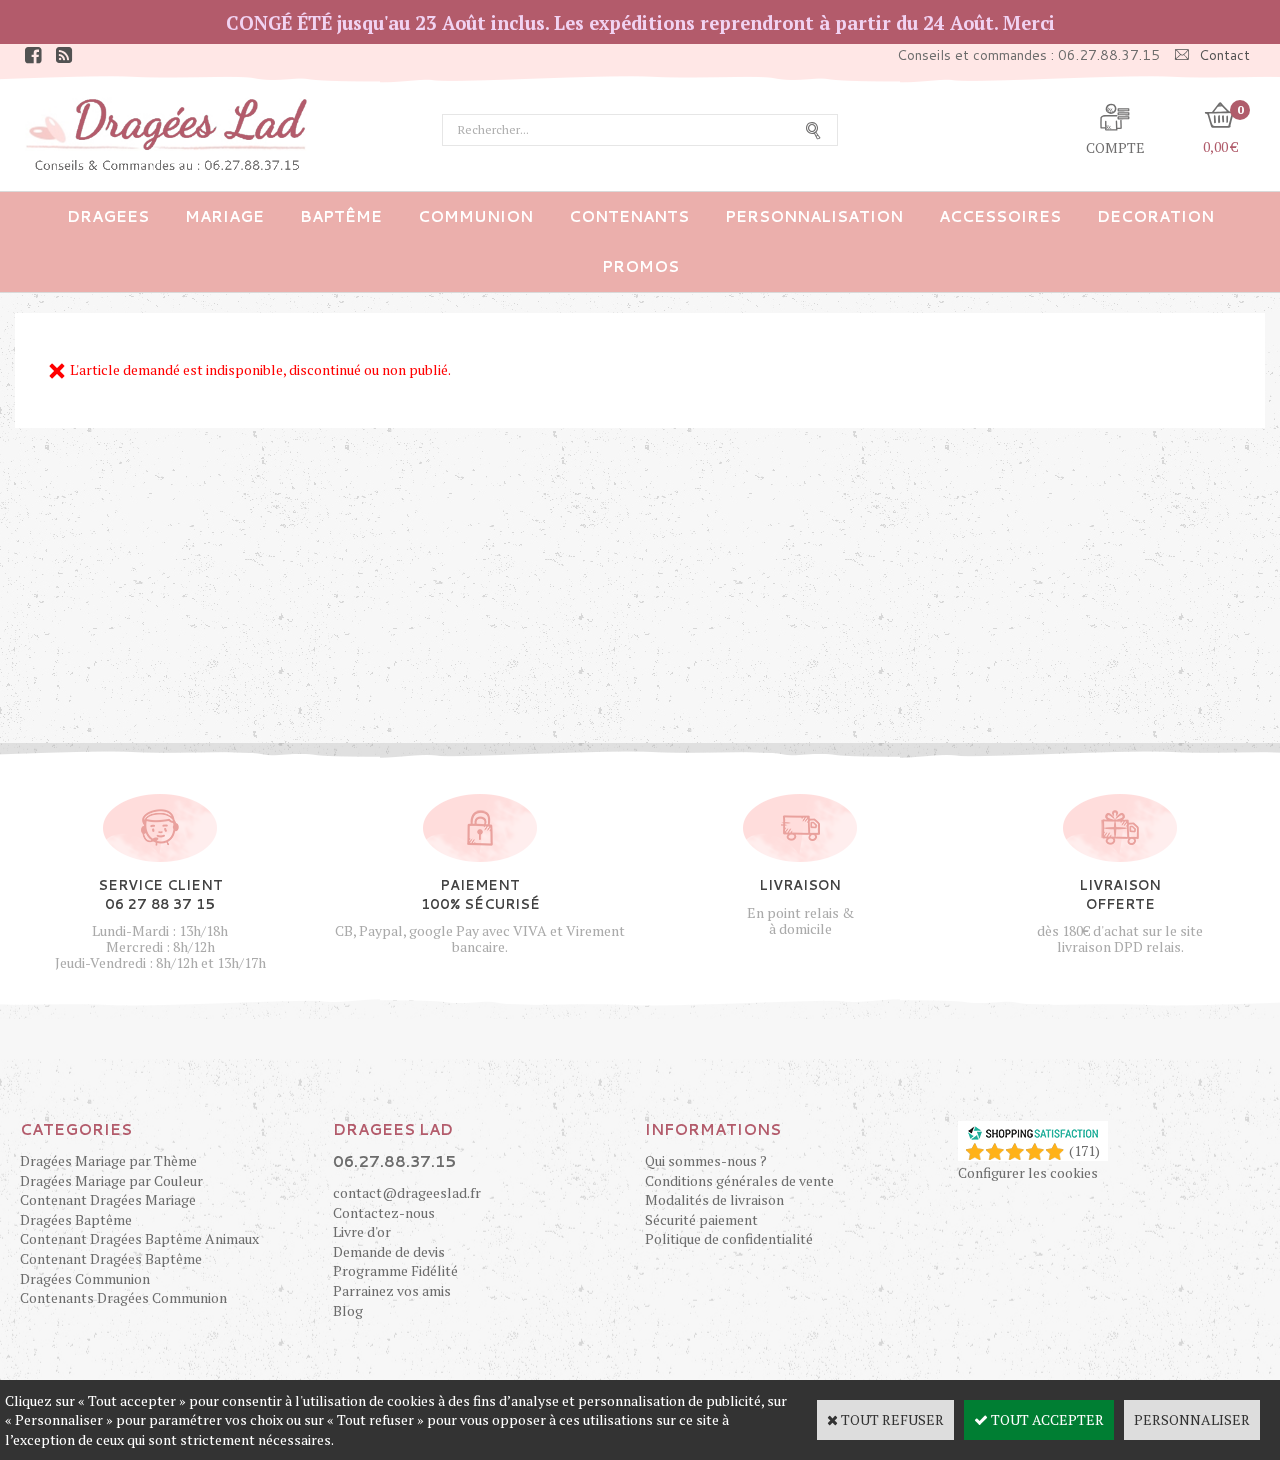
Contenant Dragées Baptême (111, 1258)
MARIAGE (224, 216)
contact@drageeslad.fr (407, 1192)
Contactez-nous (384, 1212)
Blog (348, 1310)
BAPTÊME (341, 216)
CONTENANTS (629, 216)
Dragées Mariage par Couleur (111, 1180)
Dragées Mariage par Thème (108, 1160)
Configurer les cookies (1028, 1172)
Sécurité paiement (701, 1219)
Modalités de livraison (714, 1199)
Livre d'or (362, 1231)
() (1084, 1150)
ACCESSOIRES (1000, 216)
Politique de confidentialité (729, 1238)
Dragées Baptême (76, 1219)
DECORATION (1155, 216)
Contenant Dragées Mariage (108, 1199)
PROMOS (640, 266)
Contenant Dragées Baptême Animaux (139, 1238)
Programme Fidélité (395, 1270)
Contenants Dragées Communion (123, 1297)
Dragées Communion (85, 1278)
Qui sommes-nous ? (706, 1160)
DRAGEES (108, 216)
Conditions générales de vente (739, 1180)
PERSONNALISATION (814, 216)
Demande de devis (389, 1251)
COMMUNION (475, 216)
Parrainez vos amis (392, 1290)
